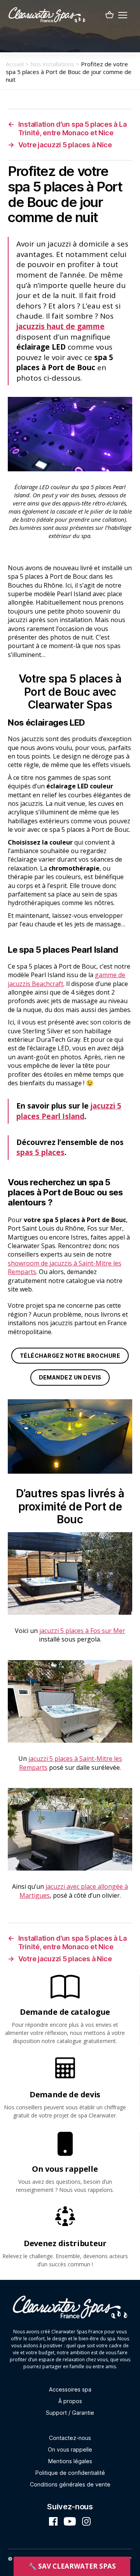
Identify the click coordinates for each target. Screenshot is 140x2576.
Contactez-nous (70, 2438)
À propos (70, 2401)
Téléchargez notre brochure (70, 1356)
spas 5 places (40, 1152)
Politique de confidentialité (70, 2473)
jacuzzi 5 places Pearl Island (69, 1111)
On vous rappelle (70, 2449)
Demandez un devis (70, 1377)
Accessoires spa (70, 2389)
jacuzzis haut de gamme (60, 326)
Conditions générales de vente (70, 2484)
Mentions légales (70, 2461)
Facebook (53, 2521)
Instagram (86, 2521)
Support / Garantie (70, 2413)
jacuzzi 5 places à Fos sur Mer (82, 1631)
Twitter (70, 2521)
